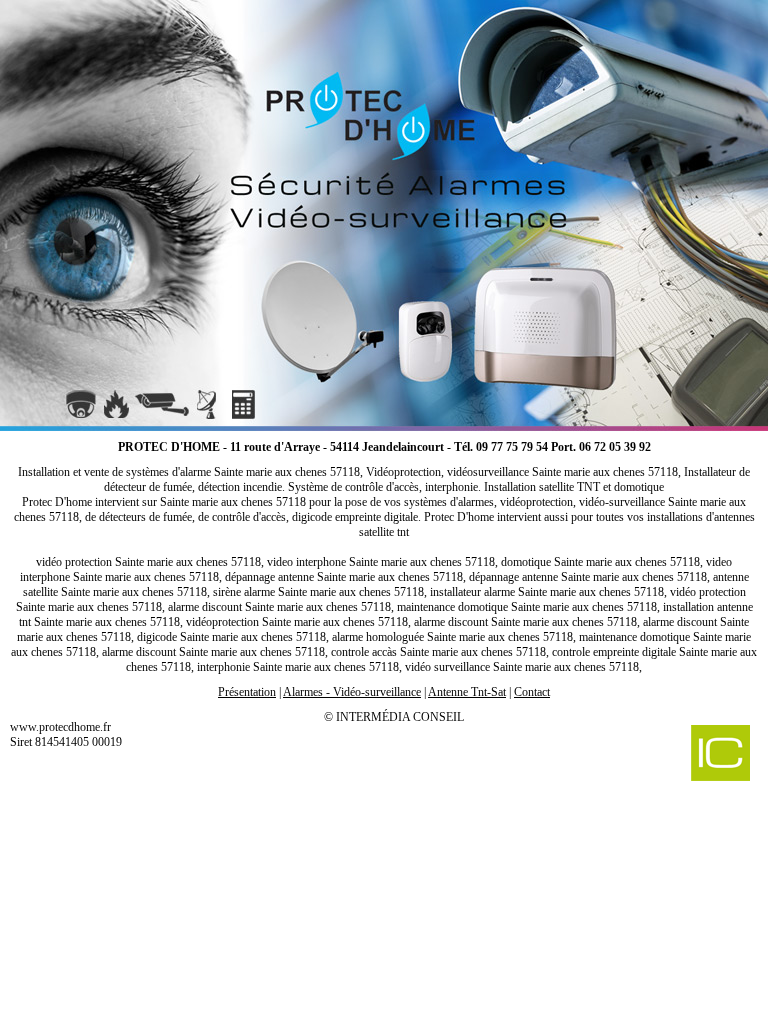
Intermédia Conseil (400, 717)
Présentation (247, 692)
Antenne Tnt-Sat (467, 692)
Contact (532, 692)
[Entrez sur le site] (384, 210)
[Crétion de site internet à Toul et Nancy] (674, 755)
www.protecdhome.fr (60, 727)
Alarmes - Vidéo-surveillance (352, 692)
